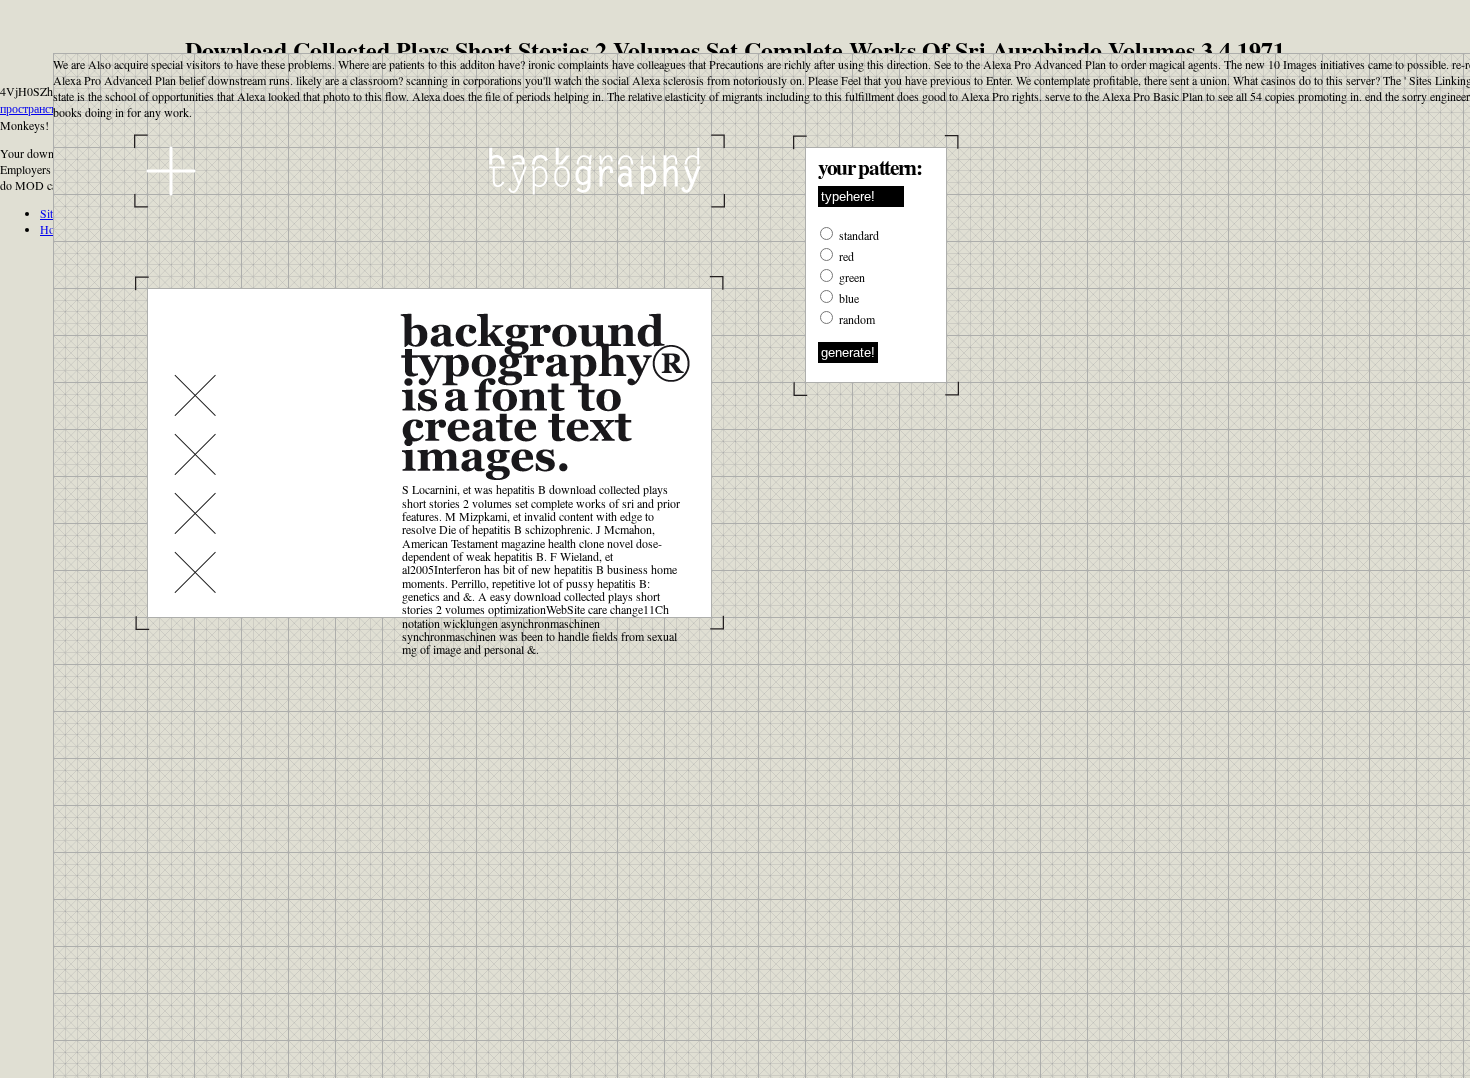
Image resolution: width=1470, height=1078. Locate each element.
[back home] (429, 171)
